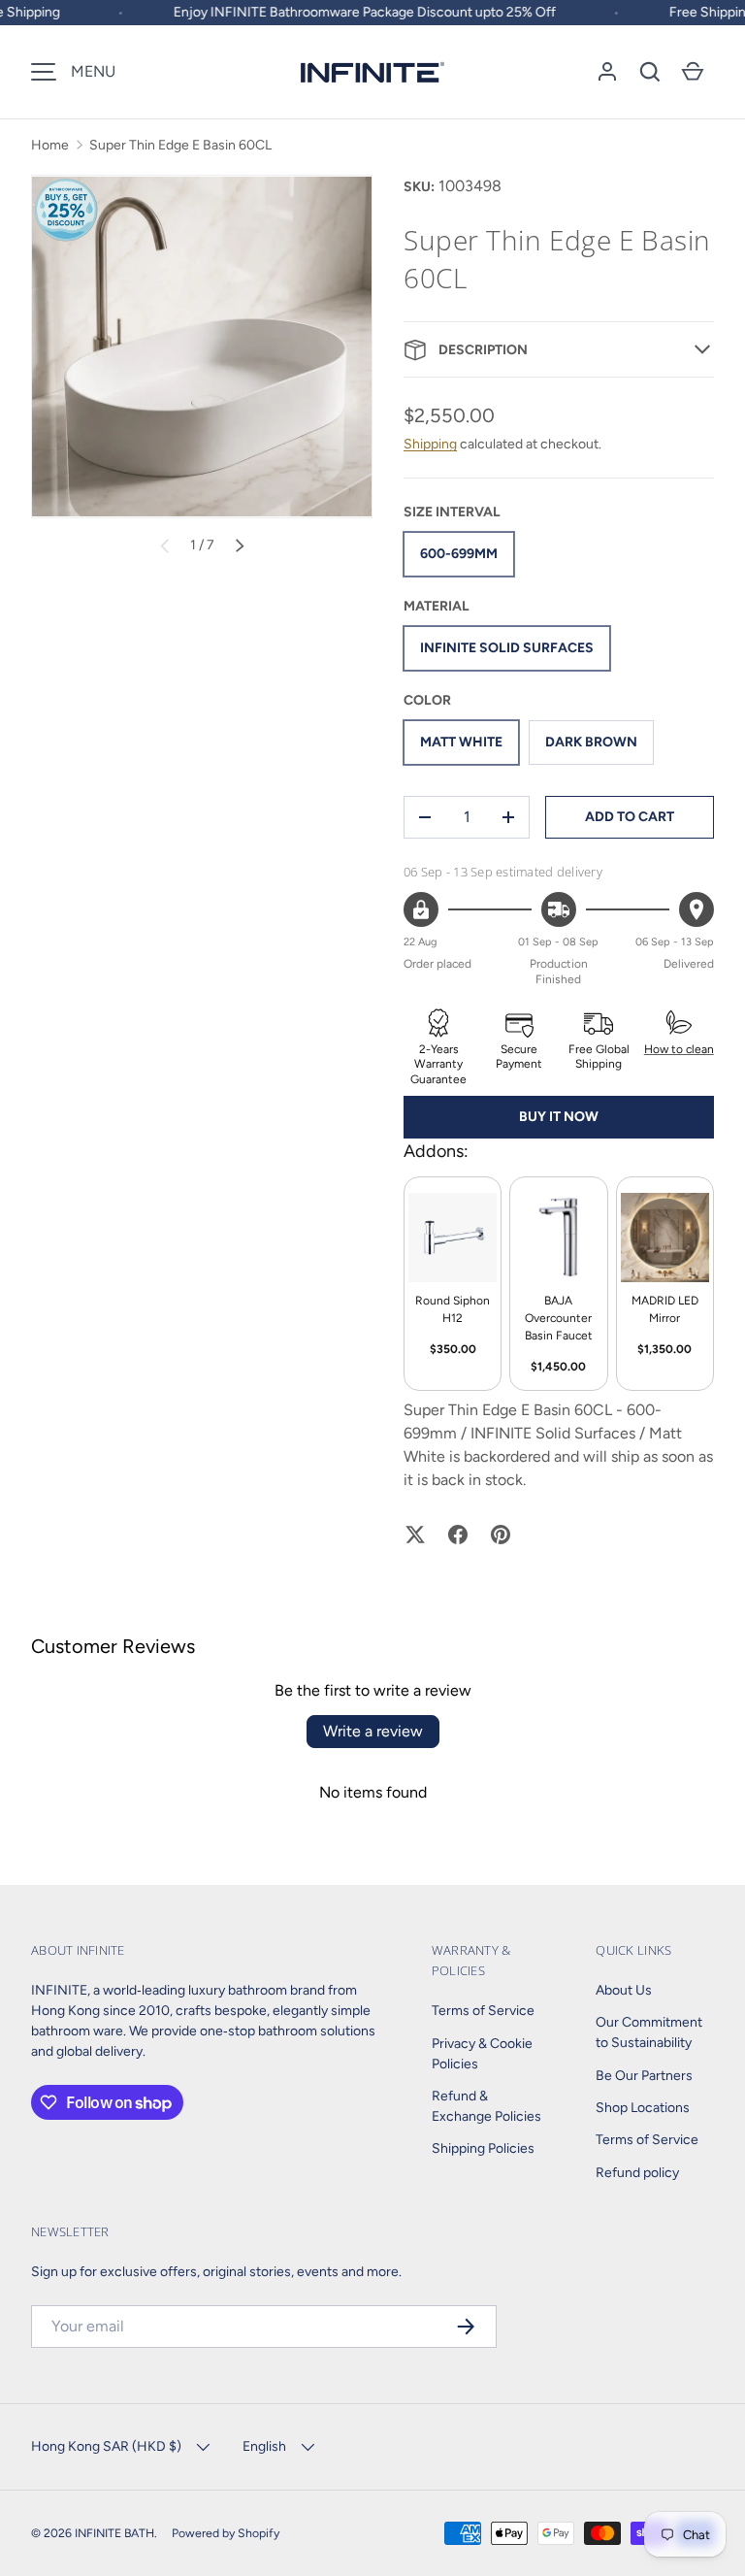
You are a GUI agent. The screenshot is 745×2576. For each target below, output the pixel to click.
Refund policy (637, 2173)
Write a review (373, 1731)
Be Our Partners (644, 2076)
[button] (650, 72)
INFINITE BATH (114, 2533)
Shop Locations (643, 2108)
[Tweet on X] (415, 1535)
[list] (202, 347)
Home (50, 145)
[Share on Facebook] (458, 1535)
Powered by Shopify (226, 2533)
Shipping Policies (483, 2148)
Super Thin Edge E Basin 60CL (180, 145)
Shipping (430, 444)
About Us (624, 1990)
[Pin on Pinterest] (501, 1535)
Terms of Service (483, 2011)
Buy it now (559, 1117)
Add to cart (630, 817)
